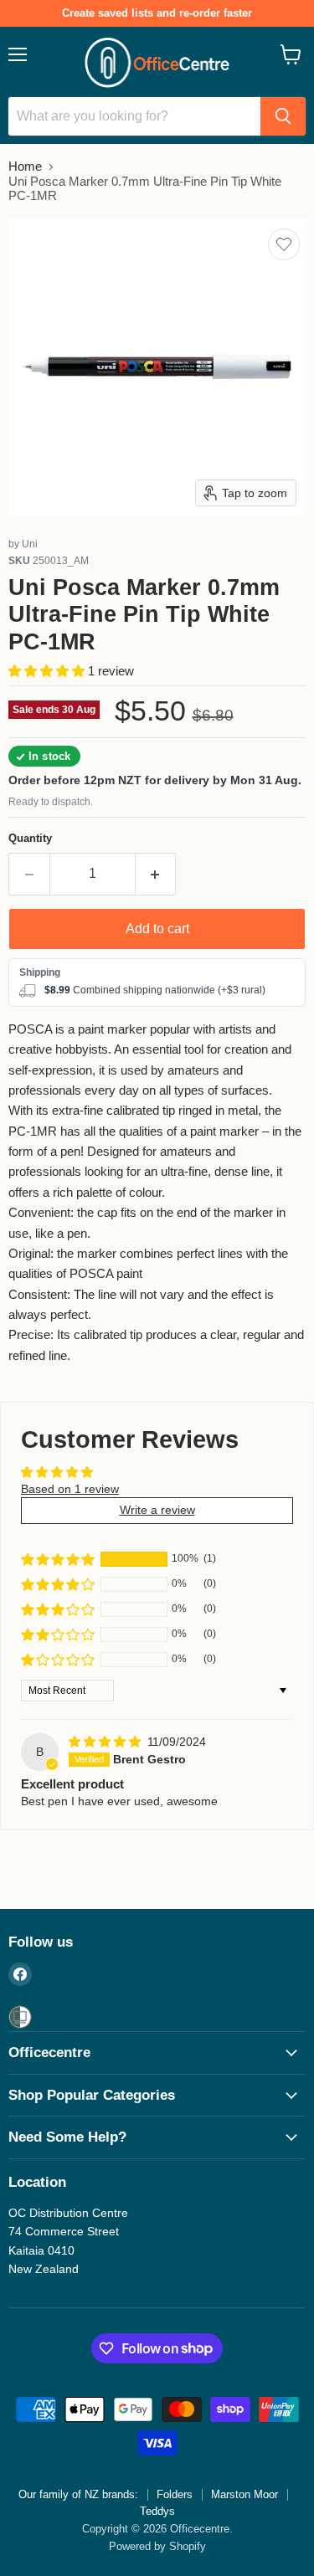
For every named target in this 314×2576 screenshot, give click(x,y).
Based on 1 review (70, 1489)
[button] (48, 671)
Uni (30, 544)
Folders (175, 2494)
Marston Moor (245, 2494)
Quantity (30, 838)
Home (25, 166)
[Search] (283, 116)
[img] (106, 1742)
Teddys (157, 2511)
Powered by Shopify (157, 2546)
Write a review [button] (157, 1510)
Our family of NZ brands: (78, 2494)
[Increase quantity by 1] (156, 874)
